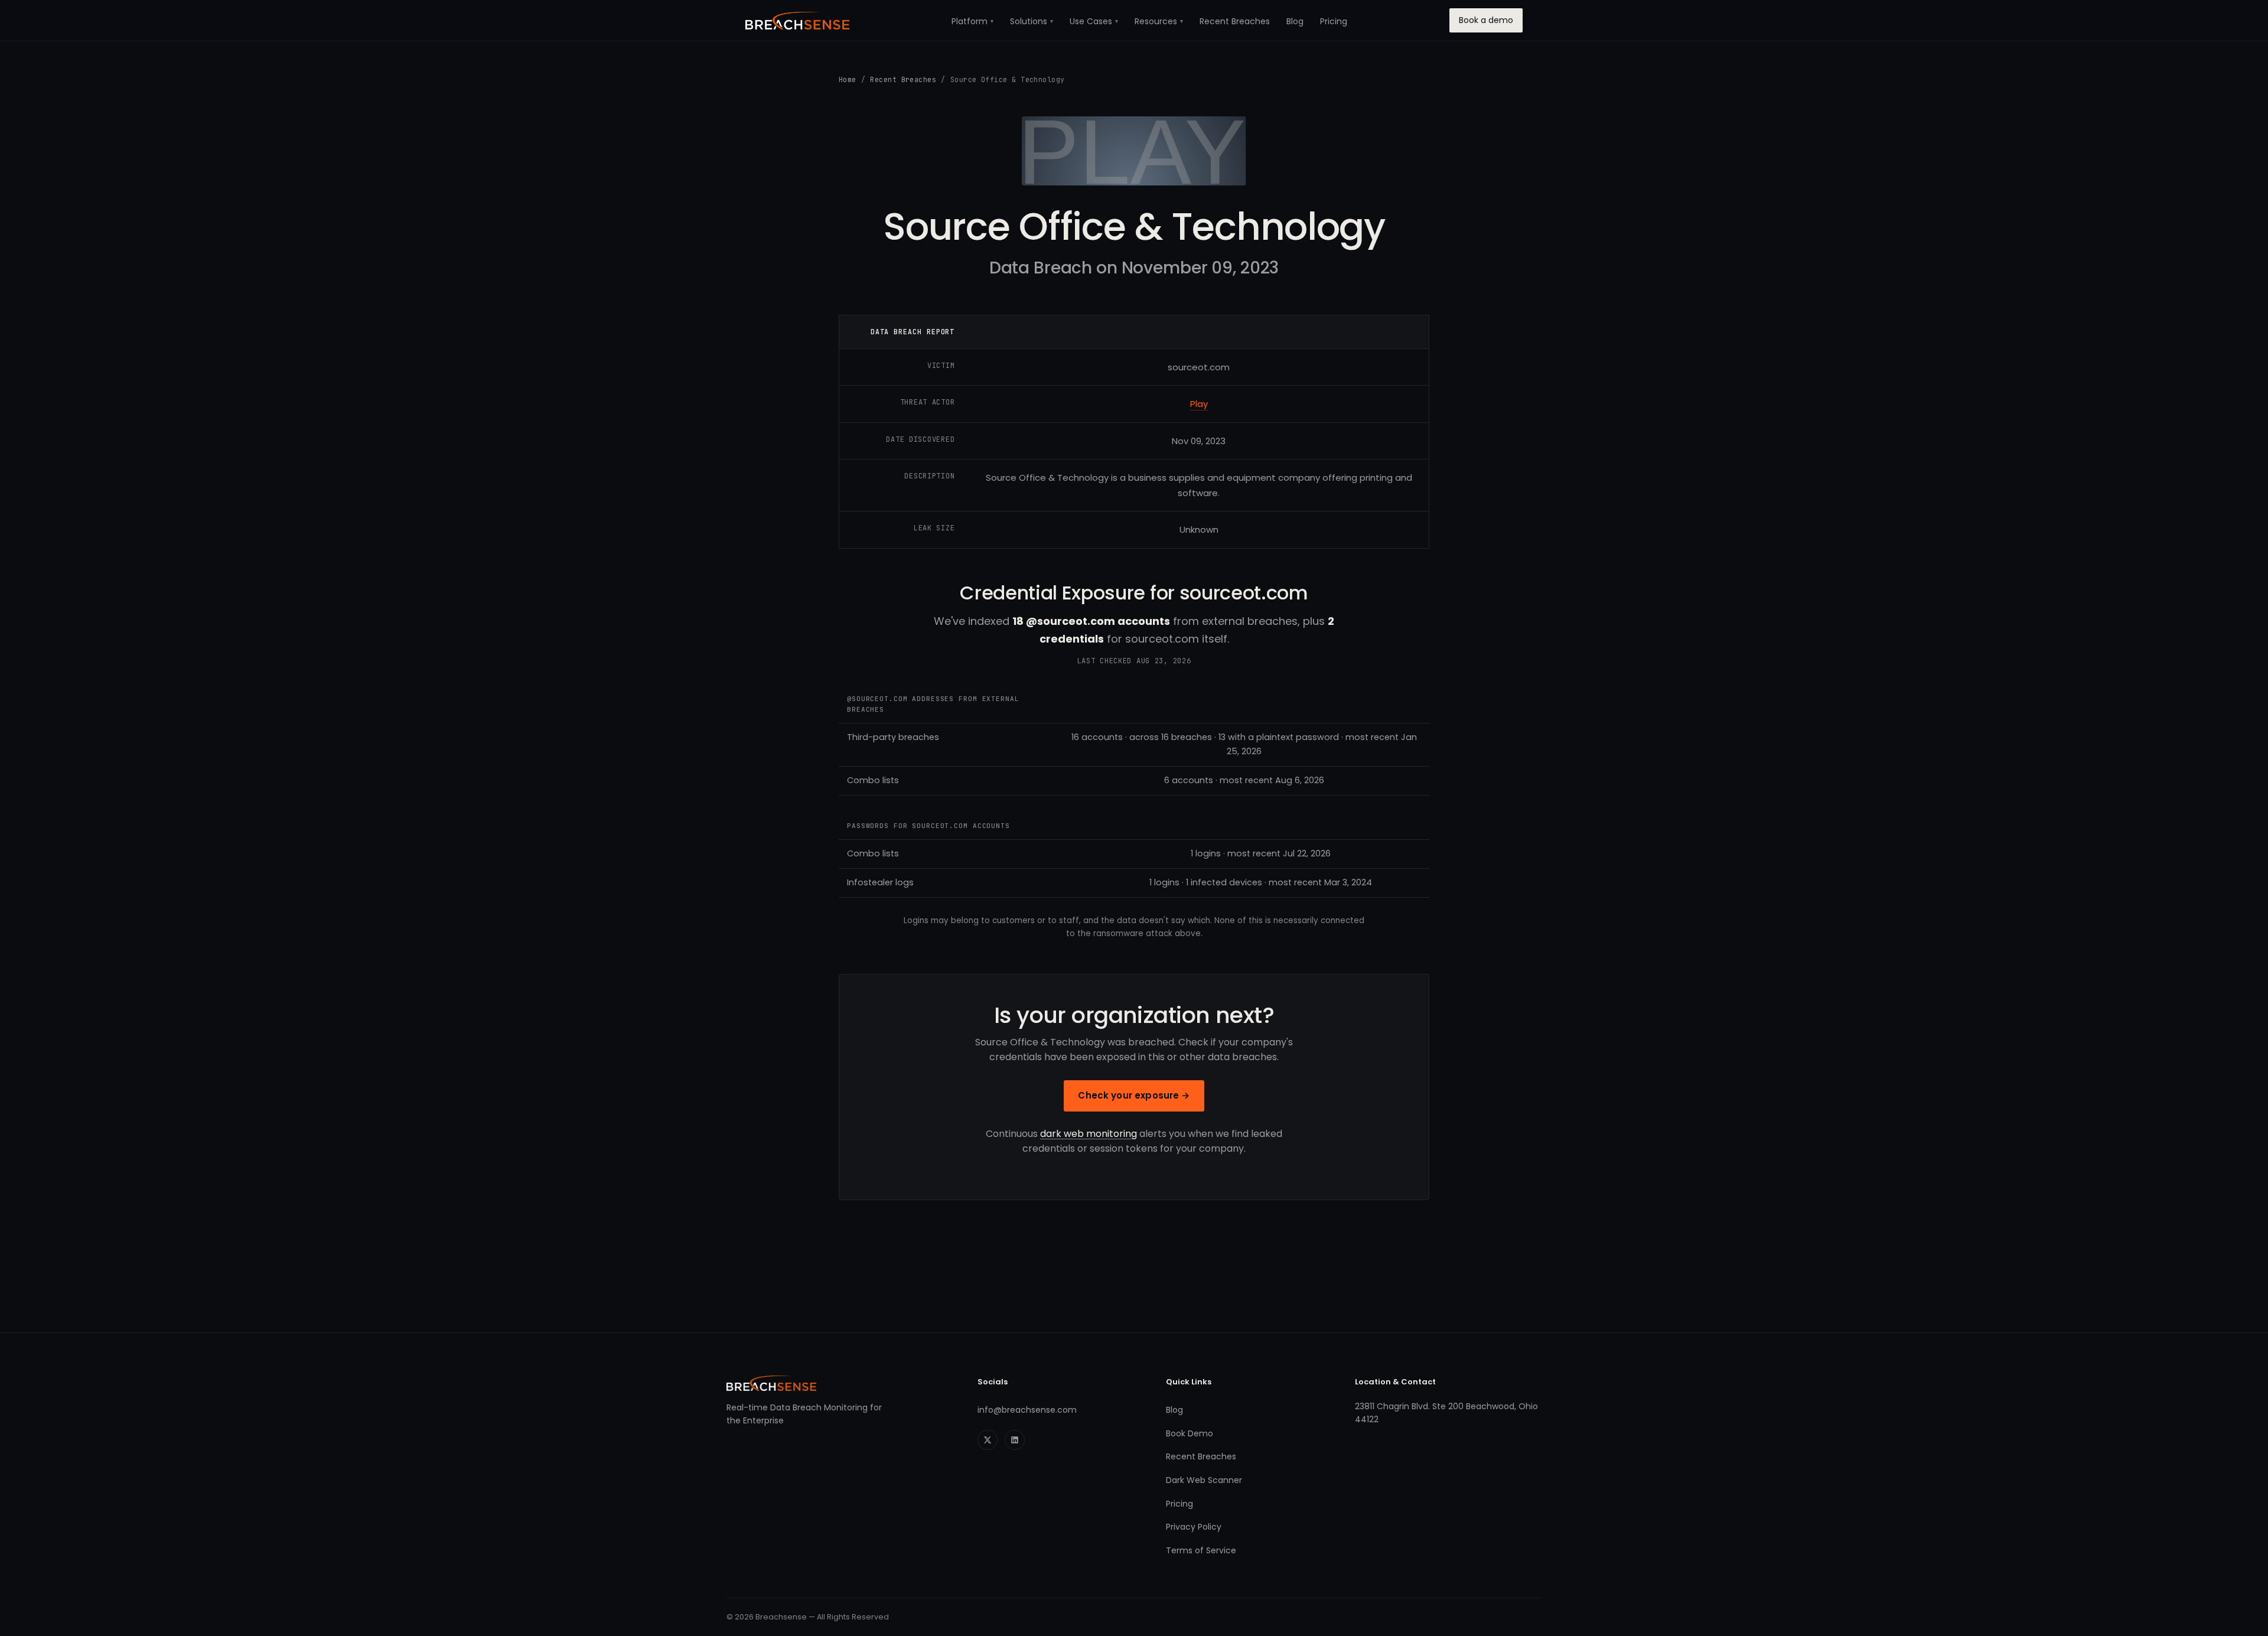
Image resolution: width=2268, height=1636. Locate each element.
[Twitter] (988, 1440)
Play (1199, 404)
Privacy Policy (1194, 1527)
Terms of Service (1201, 1550)
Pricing (1334, 21)
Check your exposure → (1134, 1095)
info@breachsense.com (1027, 1410)
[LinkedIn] (1015, 1440)
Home (848, 79)
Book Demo (1190, 1433)
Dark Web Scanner (1204, 1480)
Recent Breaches (1235, 21)
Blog (1295, 21)
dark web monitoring (1089, 1134)
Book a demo (1486, 20)
